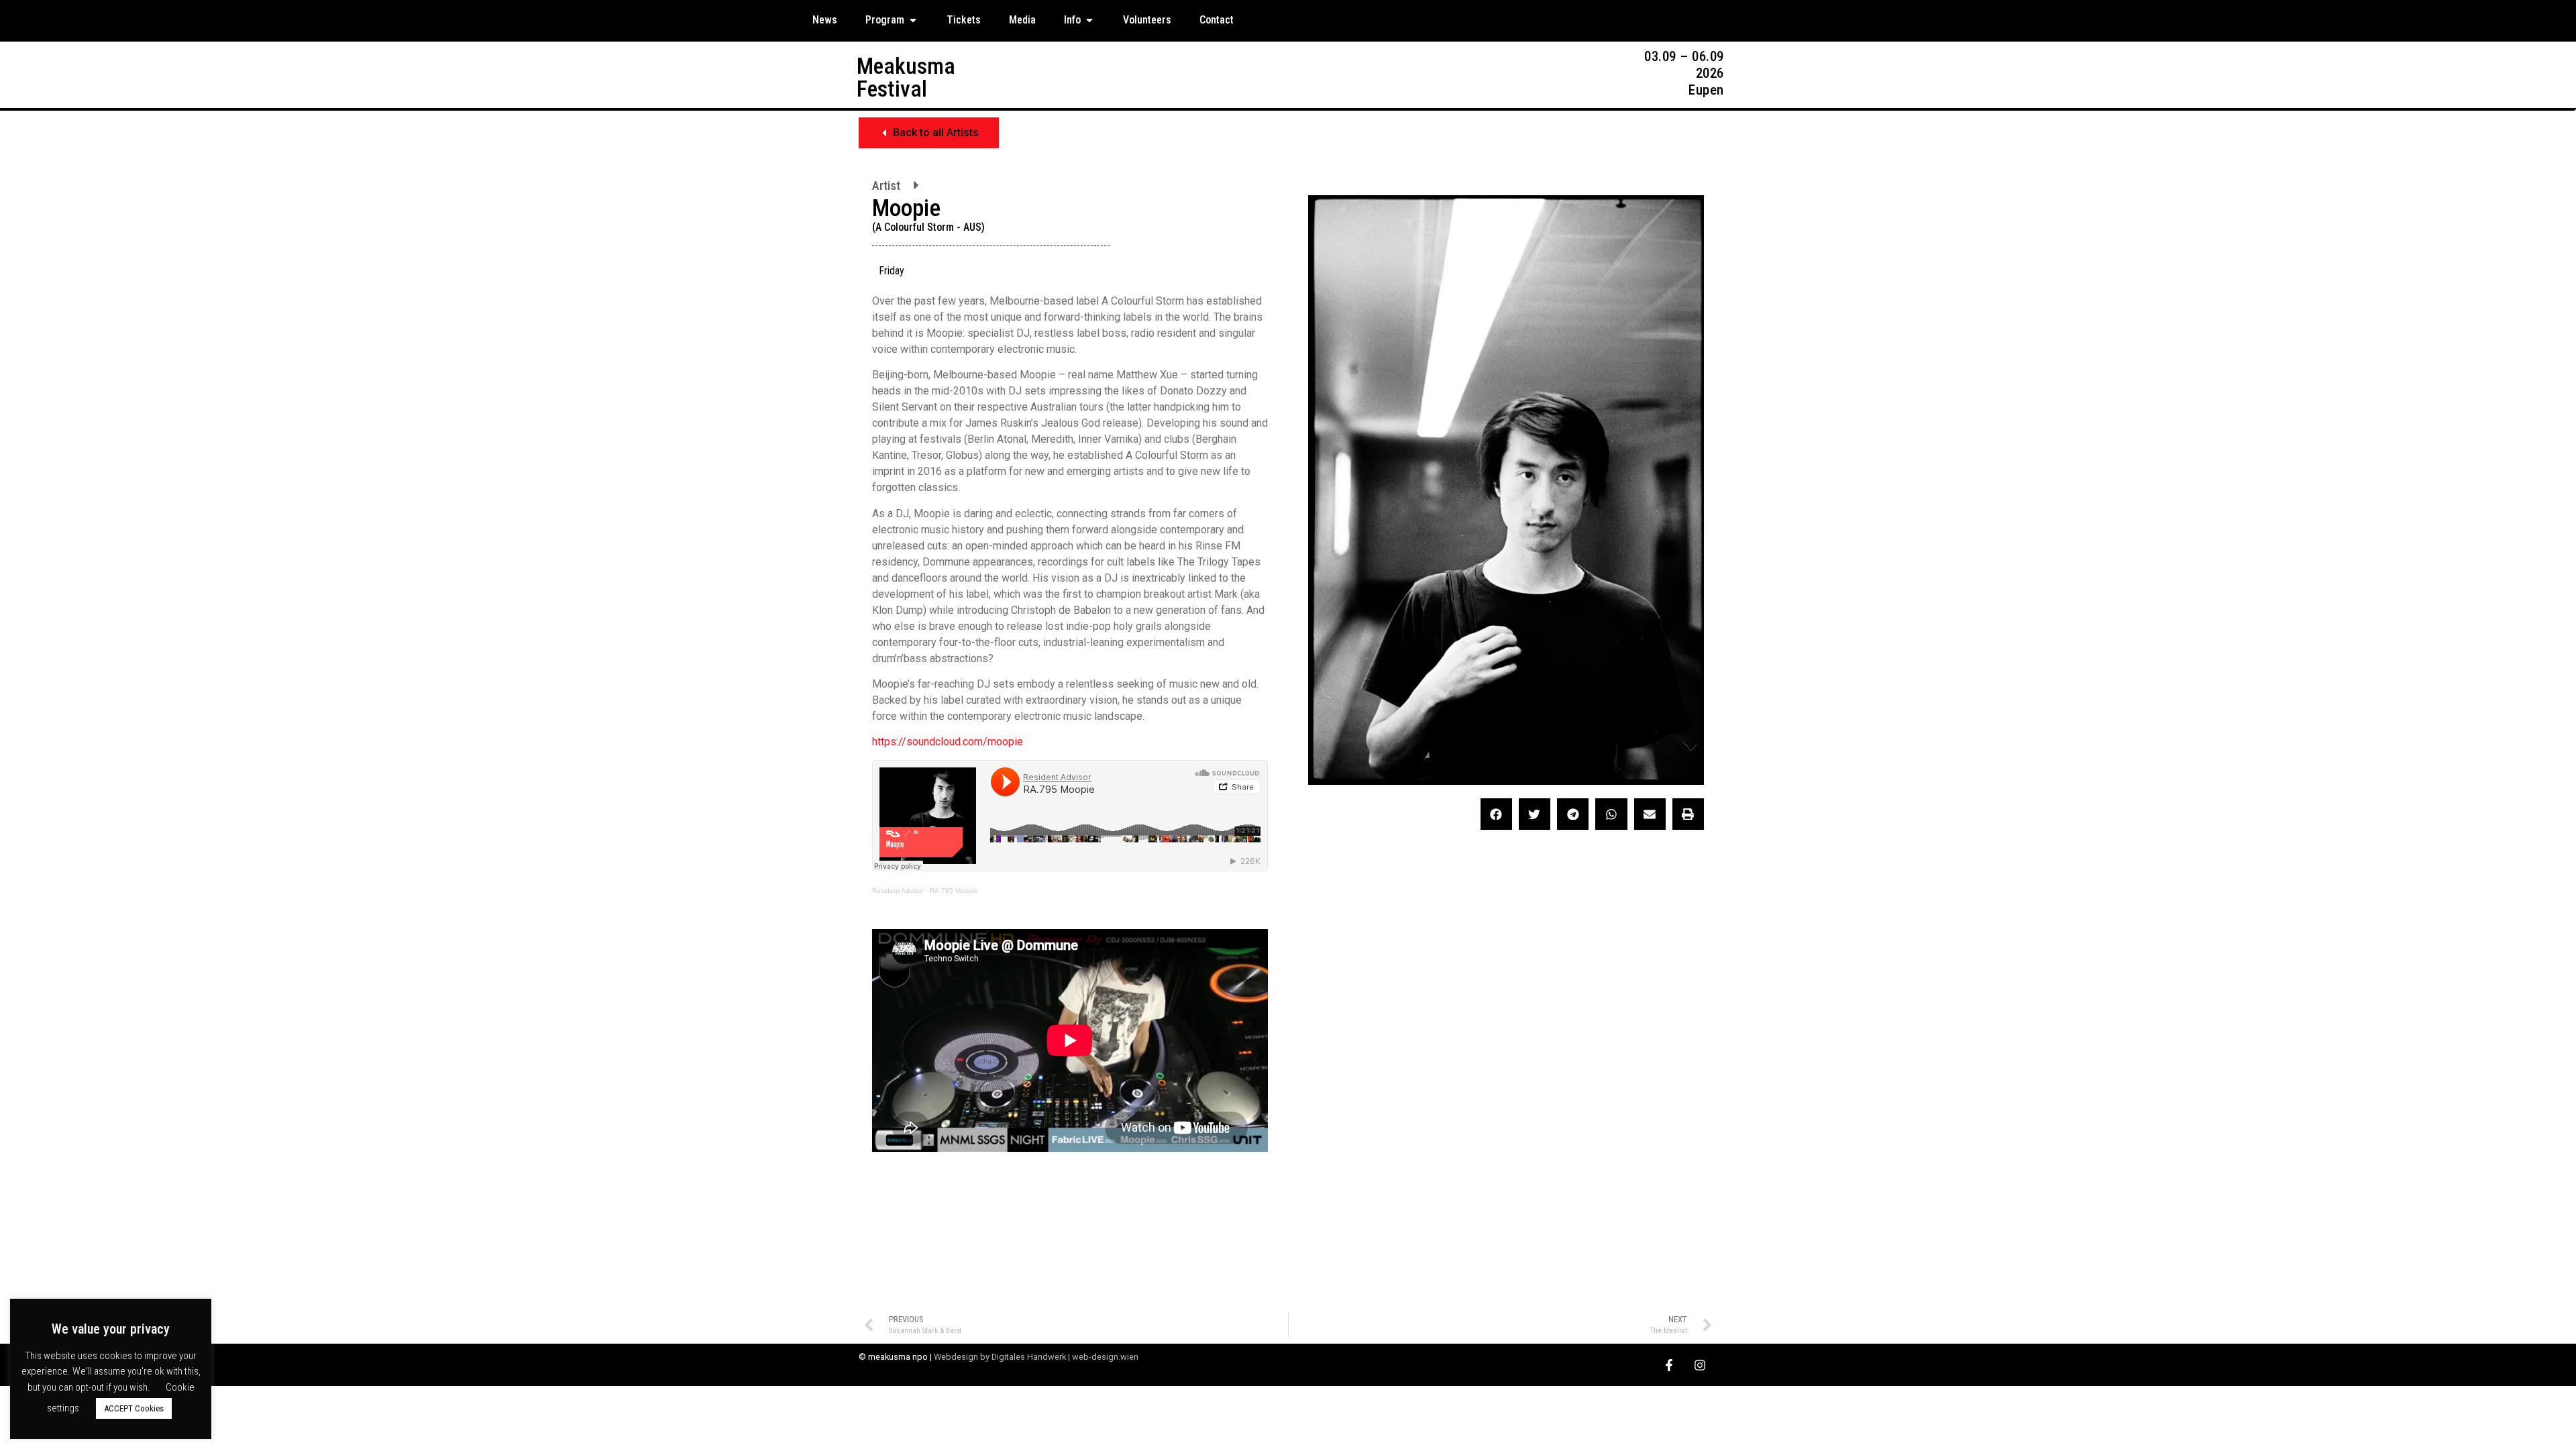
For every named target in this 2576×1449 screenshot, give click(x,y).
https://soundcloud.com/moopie (948, 742)
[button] (929, 133)
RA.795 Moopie (954, 891)
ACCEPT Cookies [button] (134, 1408)
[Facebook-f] (1669, 1365)
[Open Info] (1089, 20)
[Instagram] (1700, 1365)
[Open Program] (913, 20)
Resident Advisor (898, 891)
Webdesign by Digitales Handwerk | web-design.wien (1036, 1357)
